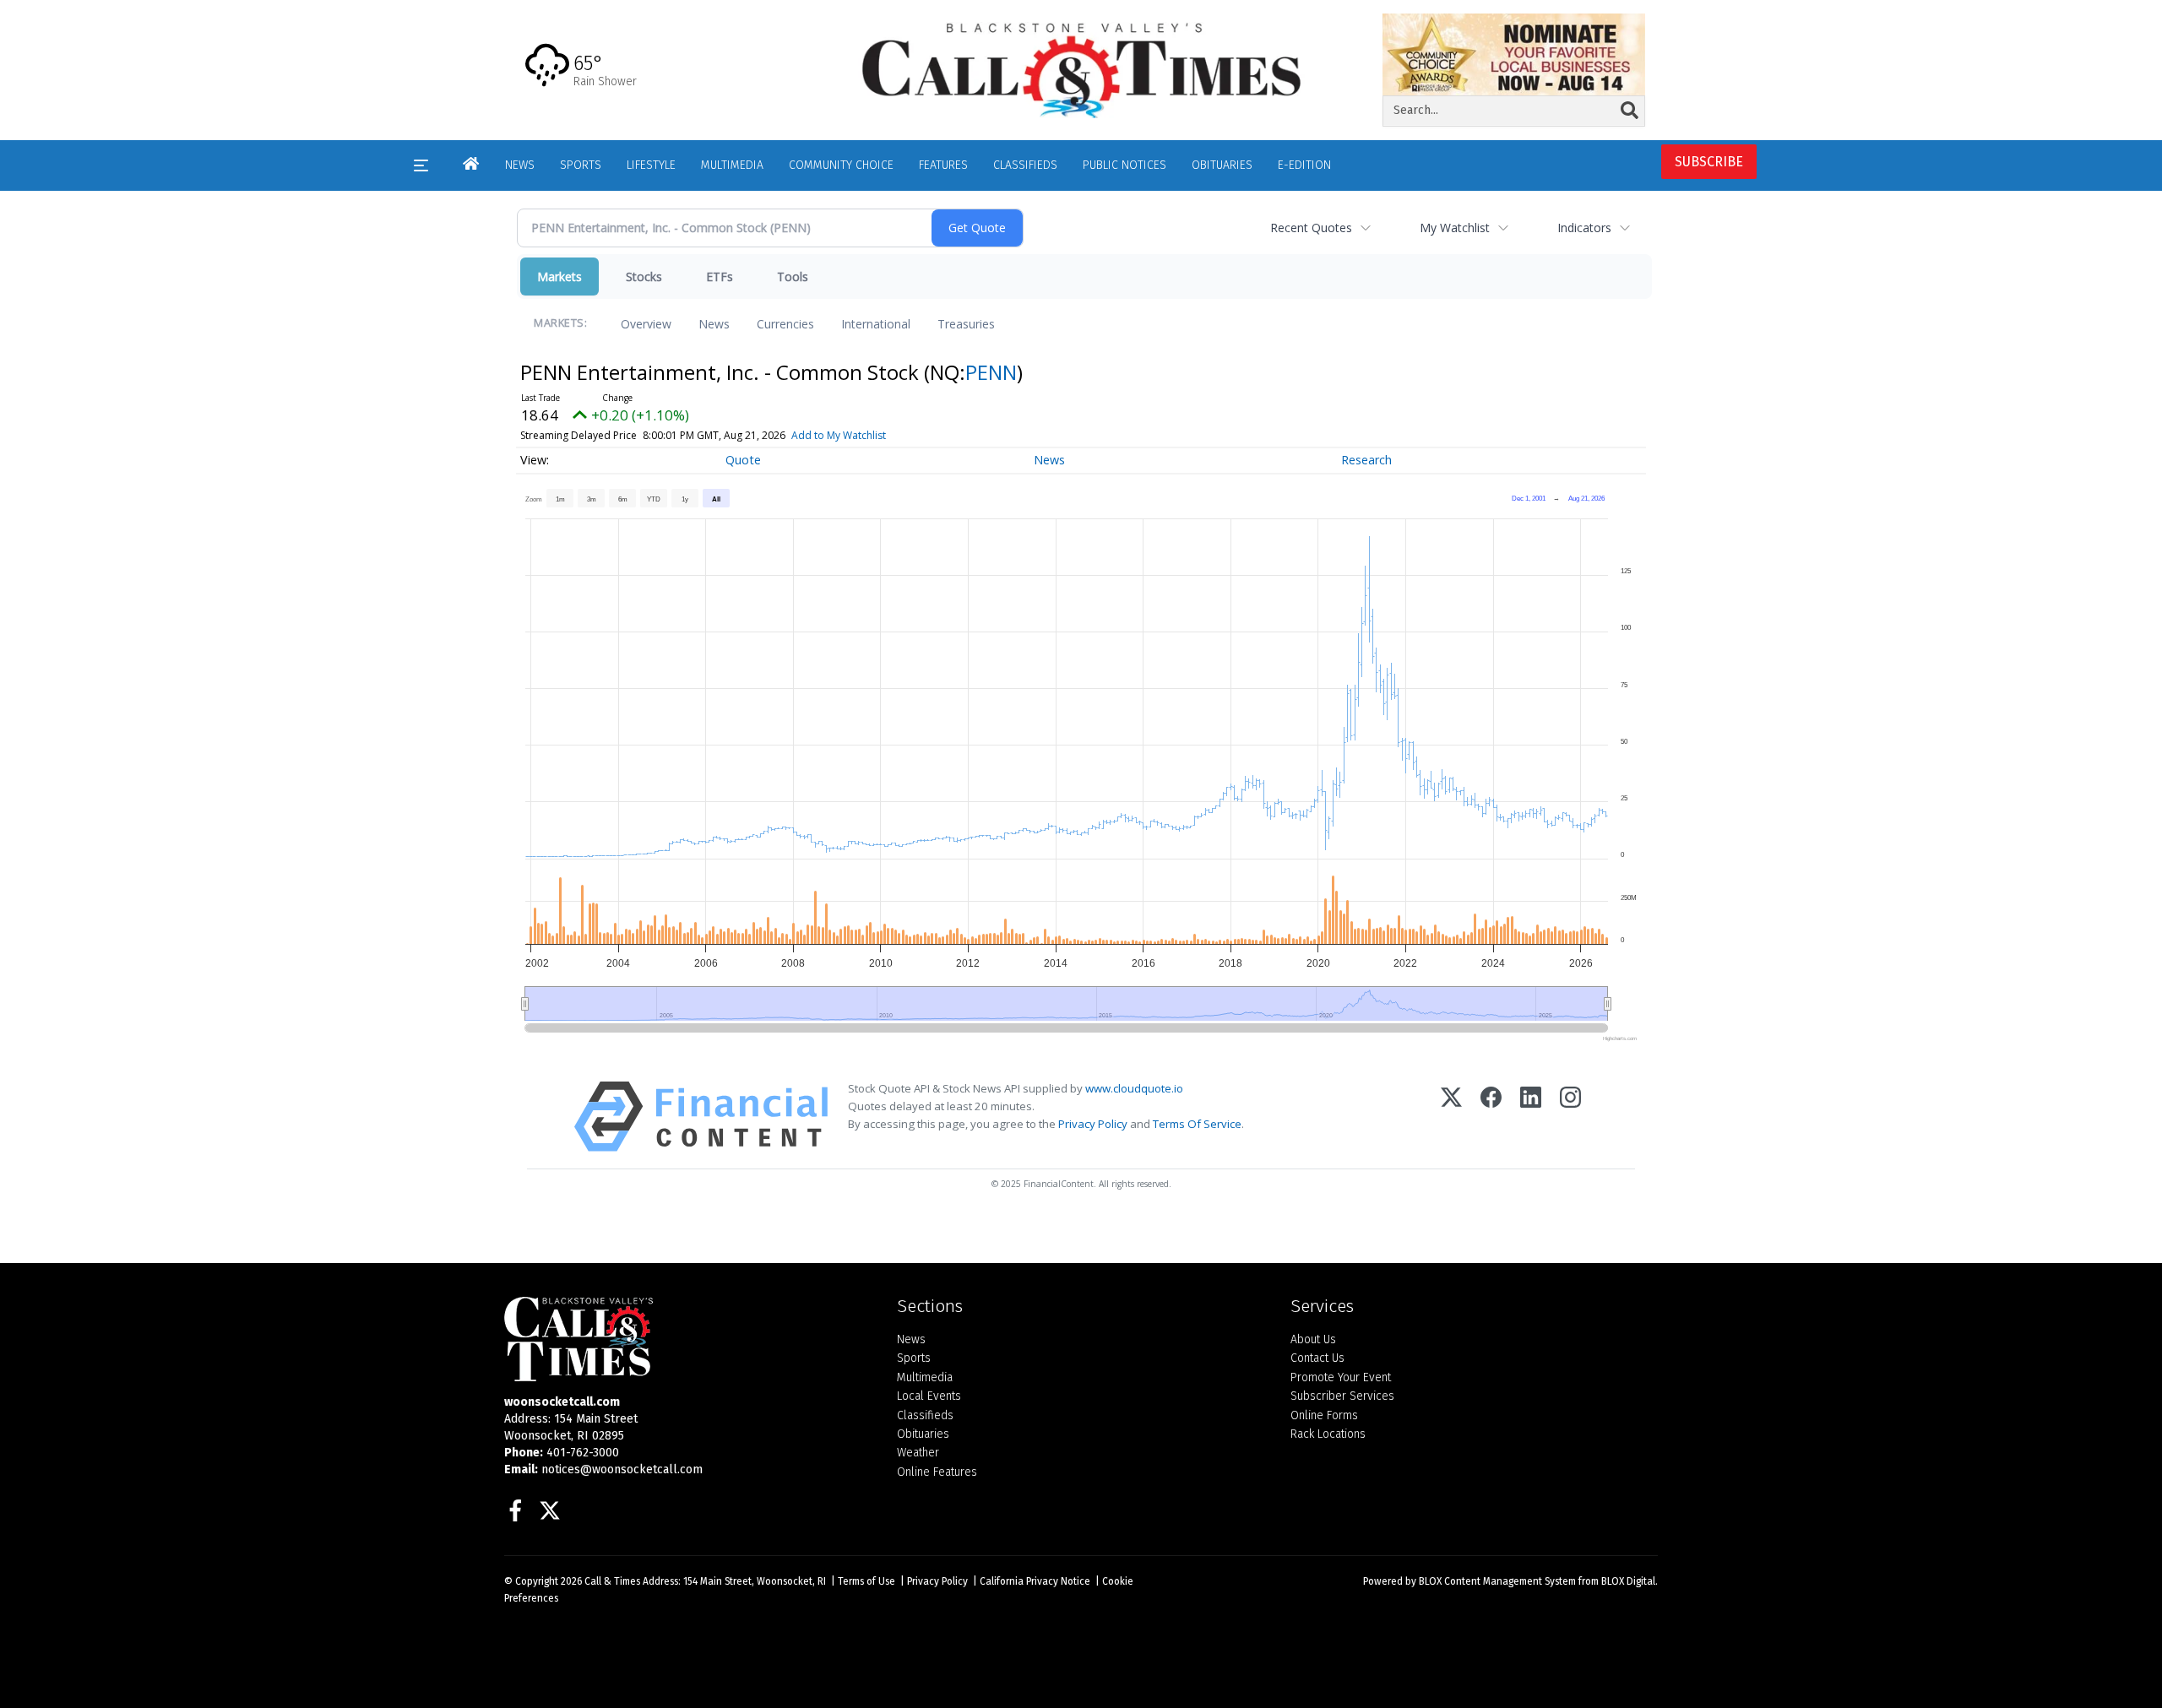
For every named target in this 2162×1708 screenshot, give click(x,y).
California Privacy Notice (1035, 1581)
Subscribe (1709, 162)
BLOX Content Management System (1497, 1581)
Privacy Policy (1093, 1124)
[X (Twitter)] (1451, 1117)
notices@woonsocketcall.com (622, 1469)
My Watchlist (1455, 228)
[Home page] (1081, 69)
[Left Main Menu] (421, 165)
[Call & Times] (688, 1339)
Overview (646, 324)
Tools (793, 277)
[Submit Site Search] (1630, 111)
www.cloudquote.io (1134, 1088)
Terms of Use (866, 1581)
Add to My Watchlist (839, 435)
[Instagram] (1570, 1117)
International (876, 324)
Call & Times (612, 1581)
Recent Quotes (1311, 228)
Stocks (644, 277)
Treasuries (966, 324)
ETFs (720, 277)
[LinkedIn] (1531, 1117)
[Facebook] (1491, 1117)
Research (1366, 460)
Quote (743, 460)
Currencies (785, 324)
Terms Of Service (1197, 1124)
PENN (991, 372)
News (714, 324)
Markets (560, 277)
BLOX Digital (1628, 1581)
